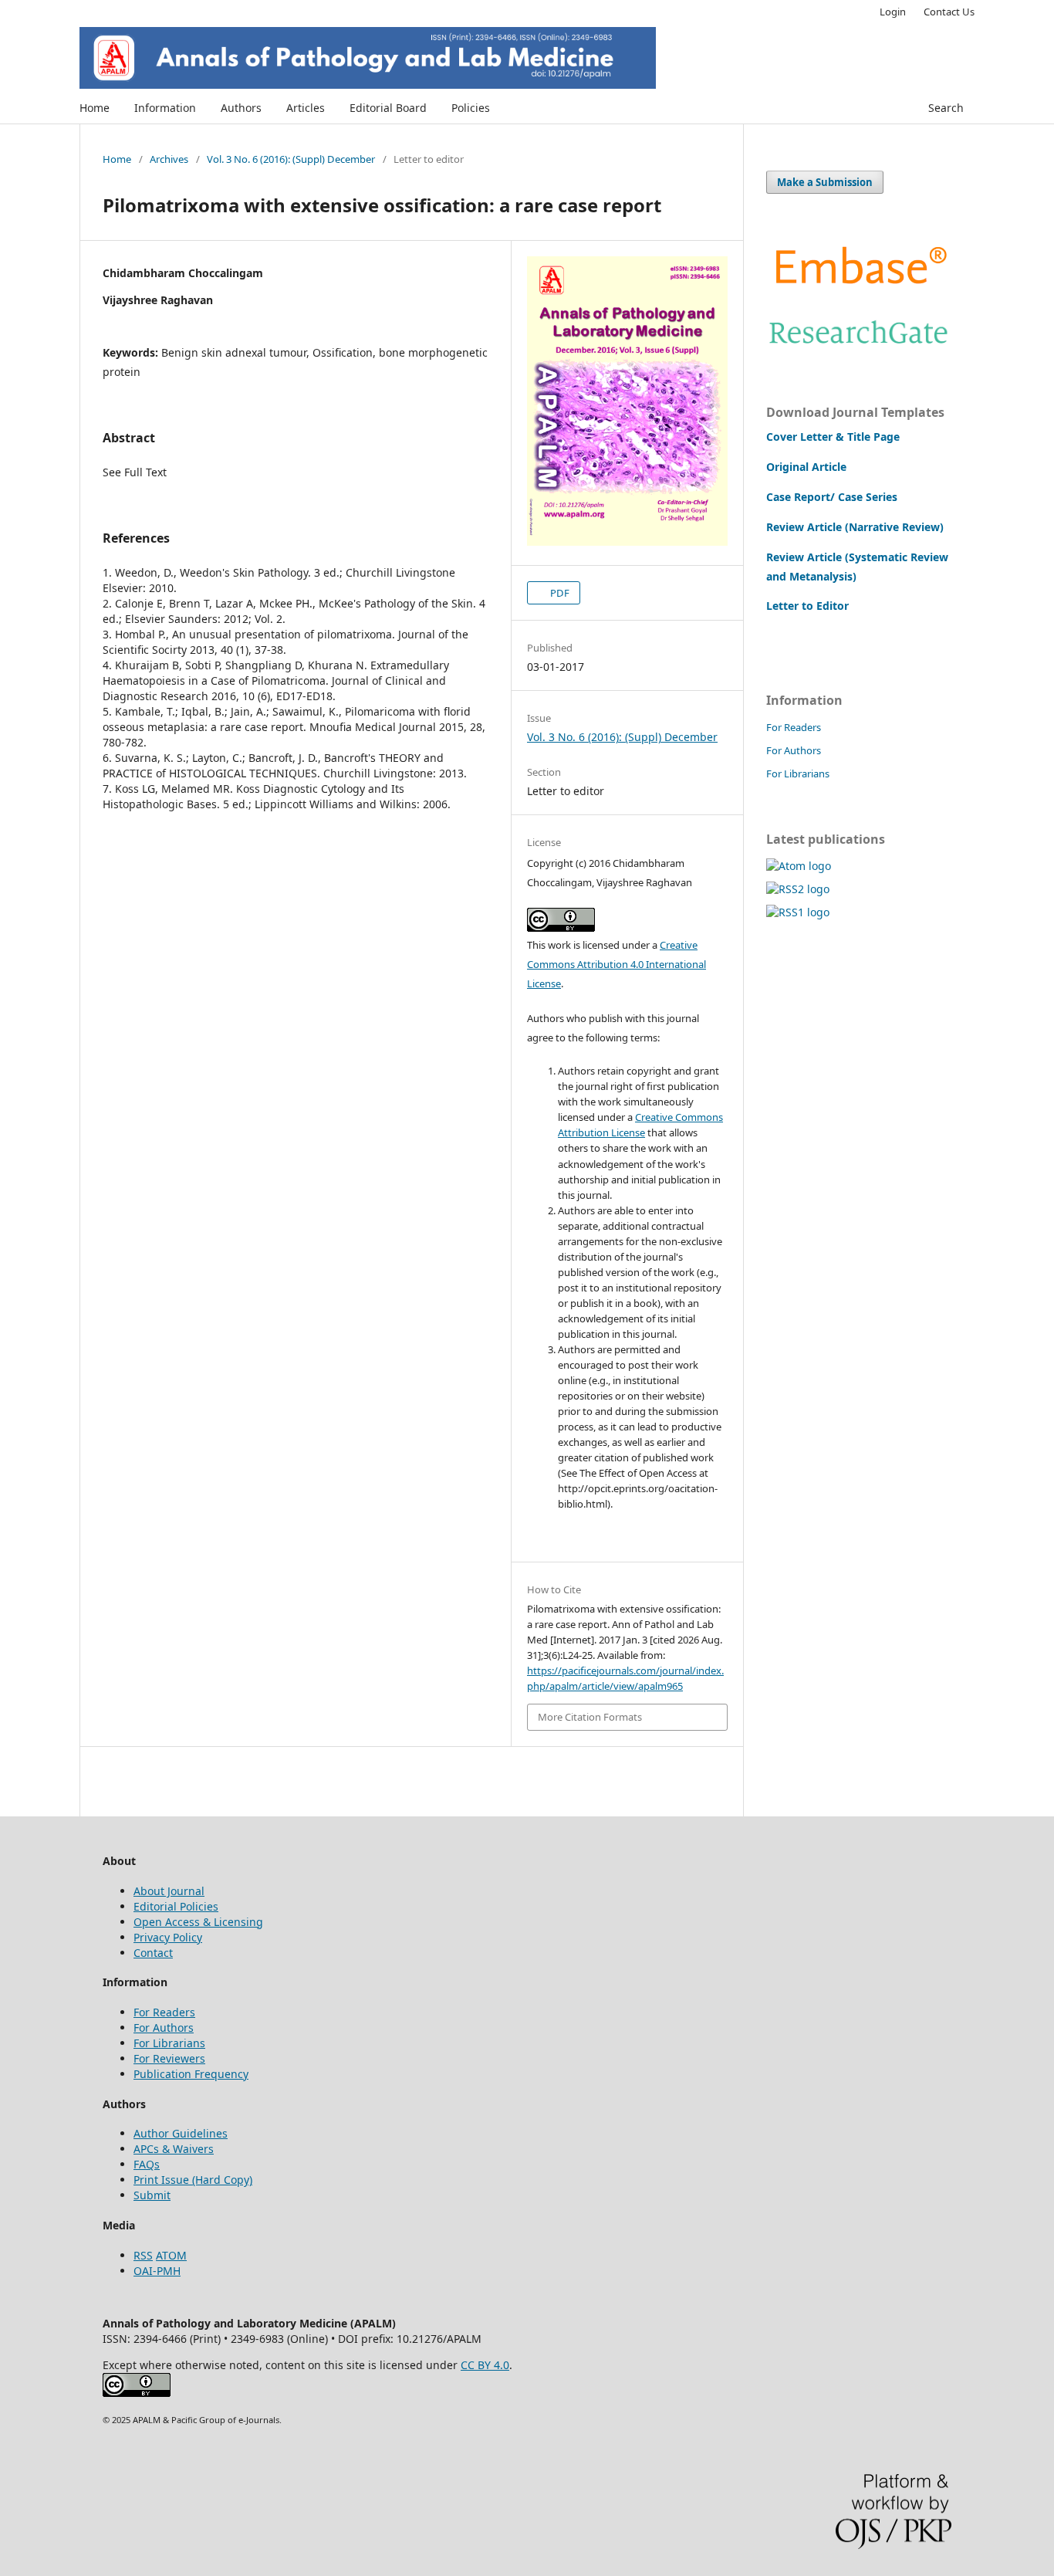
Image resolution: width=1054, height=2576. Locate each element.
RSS (143, 2255)
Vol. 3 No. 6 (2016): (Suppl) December (291, 159)
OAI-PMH (157, 2271)
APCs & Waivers (174, 2149)
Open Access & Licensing (198, 1922)
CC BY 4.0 (485, 2365)
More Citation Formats (590, 1717)
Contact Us (949, 12)
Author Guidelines (181, 2133)
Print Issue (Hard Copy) (193, 2180)
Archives (169, 159)
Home (95, 108)
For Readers (794, 727)
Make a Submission (825, 182)
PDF (559, 593)
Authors (241, 108)
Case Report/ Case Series (832, 497)
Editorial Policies (176, 1906)
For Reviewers (169, 2058)
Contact (153, 1953)
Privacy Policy (168, 1937)
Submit (152, 2195)
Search (946, 108)
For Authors (794, 750)
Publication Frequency (191, 2074)
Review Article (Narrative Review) (855, 527)
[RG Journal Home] (859, 348)
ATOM (171, 2255)
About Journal (169, 1891)
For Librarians (798, 773)
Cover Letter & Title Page (833, 437)
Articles (306, 108)
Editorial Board (388, 108)
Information (165, 108)
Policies (471, 108)
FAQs (147, 2164)
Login (893, 12)
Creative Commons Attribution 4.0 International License (617, 964)
